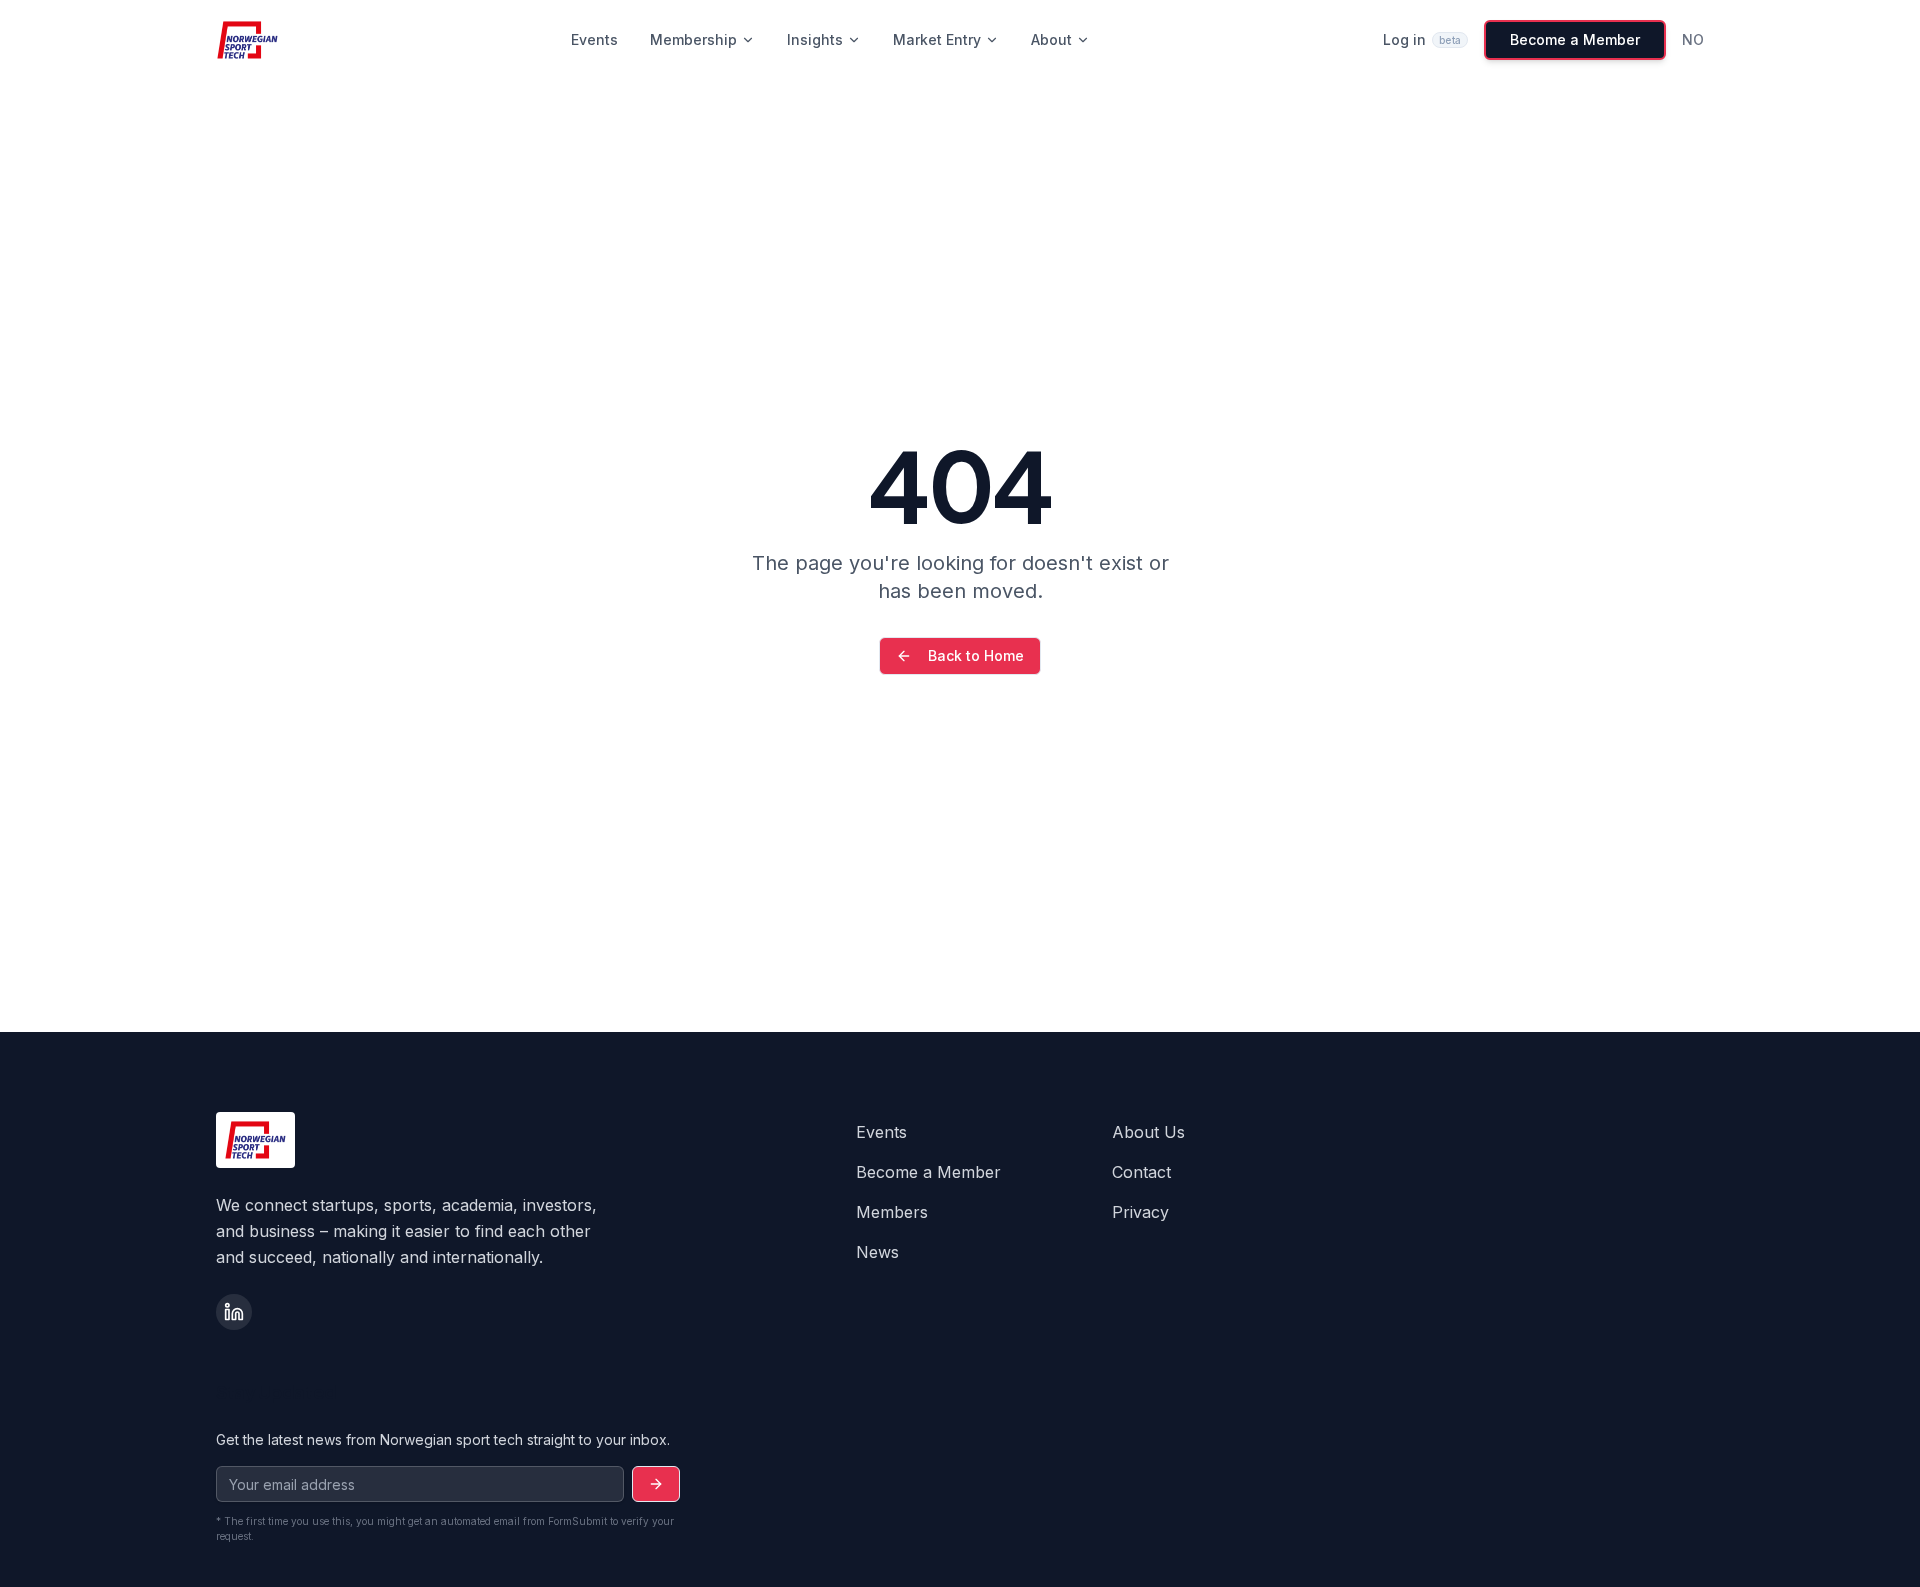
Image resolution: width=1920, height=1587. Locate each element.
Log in (1422, 39)
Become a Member (1575, 39)
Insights (815, 39)
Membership (693, 39)
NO (1693, 39)
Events (594, 39)
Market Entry (937, 39)
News (877, 1252)
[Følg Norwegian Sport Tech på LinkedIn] (234, 1312)
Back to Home (976, 655)
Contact (1141, 1172)
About (1051, 39)
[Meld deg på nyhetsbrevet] (656, 1484)
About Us (1148, 1132)
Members (892, 1212)
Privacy (1140, 1212)
